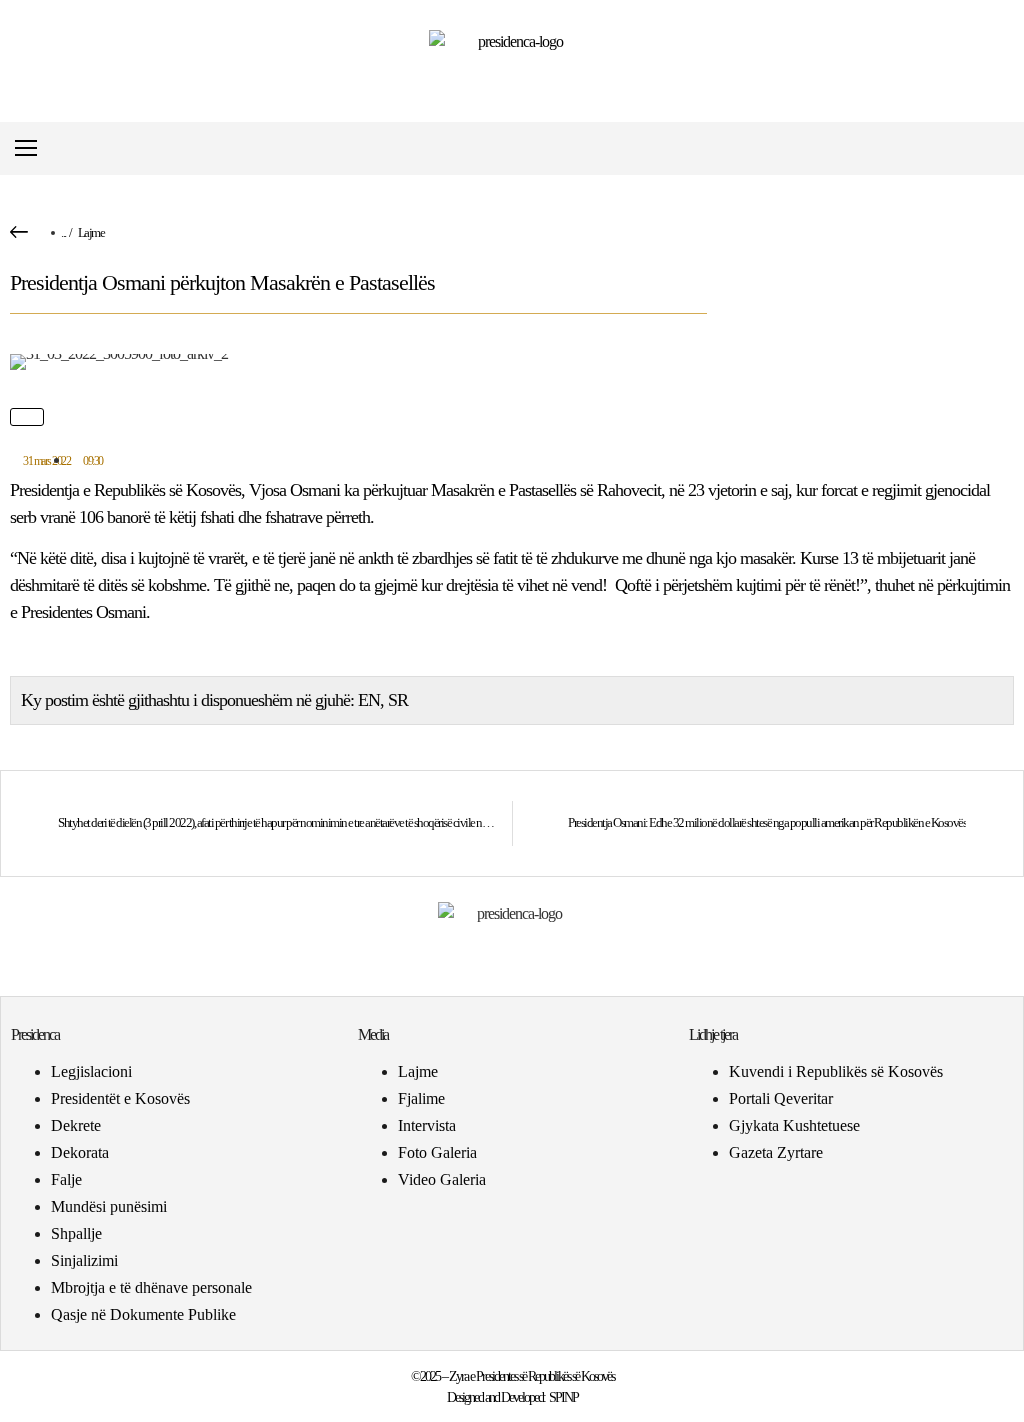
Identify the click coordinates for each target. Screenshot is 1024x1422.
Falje (66, 1179)
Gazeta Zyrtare (776, 1152)
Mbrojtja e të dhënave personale (151, 1287)
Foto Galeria (437, 1152)
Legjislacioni (91, 1071)
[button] (997, 148)
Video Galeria (442, 1179)
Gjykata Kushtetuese (794, 1125)
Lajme (91, 232)
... (63, 232)
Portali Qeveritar (781, 1098)
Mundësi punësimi (109, 1206)
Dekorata (80, 1152)
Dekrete (76, 1125)
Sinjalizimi (84, 1260)
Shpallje (76, 1233)
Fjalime (421, 1098)
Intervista (427, 1125)
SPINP (563, 1397)
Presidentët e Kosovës (120, 1098)
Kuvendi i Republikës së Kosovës (836, 1071)
